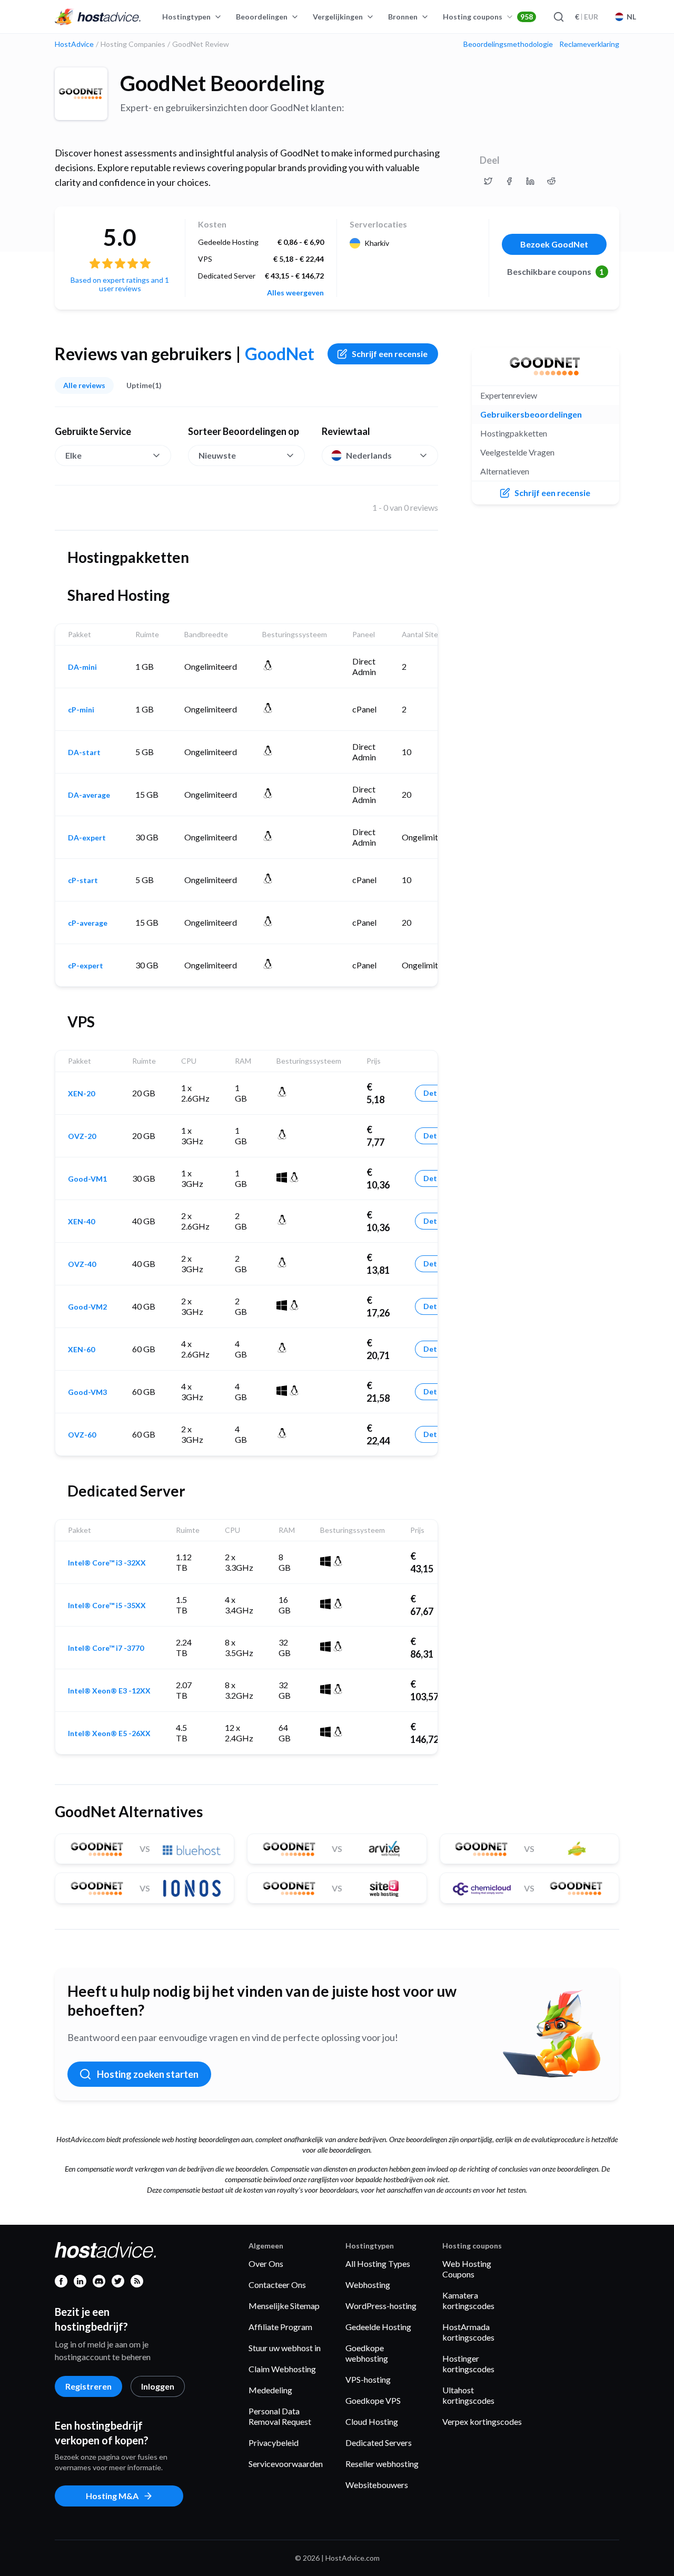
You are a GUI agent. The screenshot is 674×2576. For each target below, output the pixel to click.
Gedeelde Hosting (378, 2327)
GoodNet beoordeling (222, 83)
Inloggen (158, 2386)
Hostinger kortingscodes (468, 2364)
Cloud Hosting (372, 2421)
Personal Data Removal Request (280, 2416)
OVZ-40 (82, 1264)
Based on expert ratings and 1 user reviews (120, 284)
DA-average (89, 795)
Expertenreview (509, 395)
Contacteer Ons (277, 2285)
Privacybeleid (274, 2443)
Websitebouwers (377, 2485)
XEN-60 (81, 1350)
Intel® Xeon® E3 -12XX (109, 1691)
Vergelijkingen (338, 17)
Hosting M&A (112, 2496)
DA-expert (87, 838)
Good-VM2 (87, 1307)
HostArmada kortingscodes (468, 2332)
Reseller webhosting (382, 2464)
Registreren (88, 2386)
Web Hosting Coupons (467, 2269)
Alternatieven (505, 471)
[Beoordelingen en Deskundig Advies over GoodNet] (488, 181)
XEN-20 (81, 1094)
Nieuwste (217, 455)
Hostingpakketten (514, 433)
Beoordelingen (262, 17)
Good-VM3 (87, 1392)
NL (631, 17)
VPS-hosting (368, 2379)
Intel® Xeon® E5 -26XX (109, 1733)
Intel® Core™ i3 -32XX (107, 1563)
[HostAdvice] (98, 17)
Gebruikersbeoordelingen (531, 414)
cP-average (88, 923)
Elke (73, 455)
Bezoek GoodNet (554, 244)
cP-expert (86, 966)
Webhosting (368, 2285)
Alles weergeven (295, 293)
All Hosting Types (378, 2263)
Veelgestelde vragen (517, 452)
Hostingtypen (186, 17)
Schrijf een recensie (390, 354)
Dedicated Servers (379, 2443)
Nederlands (369, 455)
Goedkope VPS (373, 2400)
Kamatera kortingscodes (468, 2300)
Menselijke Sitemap (284, 2306)
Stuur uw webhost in (285, 2348)
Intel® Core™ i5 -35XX (107, 1606)
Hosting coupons (488, 17)
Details (436, 1093)
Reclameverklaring (589, 44)
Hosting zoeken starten (148, 2074)
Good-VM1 (87, 1179)
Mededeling (270, 2390)
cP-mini (81, 710)
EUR (587, 17)
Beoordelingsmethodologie (508, 44)
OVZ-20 (82, 1136)
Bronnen (403, 17)
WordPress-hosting (381, 2306)
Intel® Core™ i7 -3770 (106, 1648)
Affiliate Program (280, 2327)
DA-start (84, 752)
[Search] (558, 17)
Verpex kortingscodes (482, 2421)
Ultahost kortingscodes (468, 2395)
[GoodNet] (81, 94)
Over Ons (266, 2263)
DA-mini (82, 667)
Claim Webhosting (282, 2369)
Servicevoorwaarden (286, 2464)
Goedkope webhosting (367, 2353)
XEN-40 (81, 1222)
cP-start (83, 880)
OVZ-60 (82, 1435)
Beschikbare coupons (556, 271)
